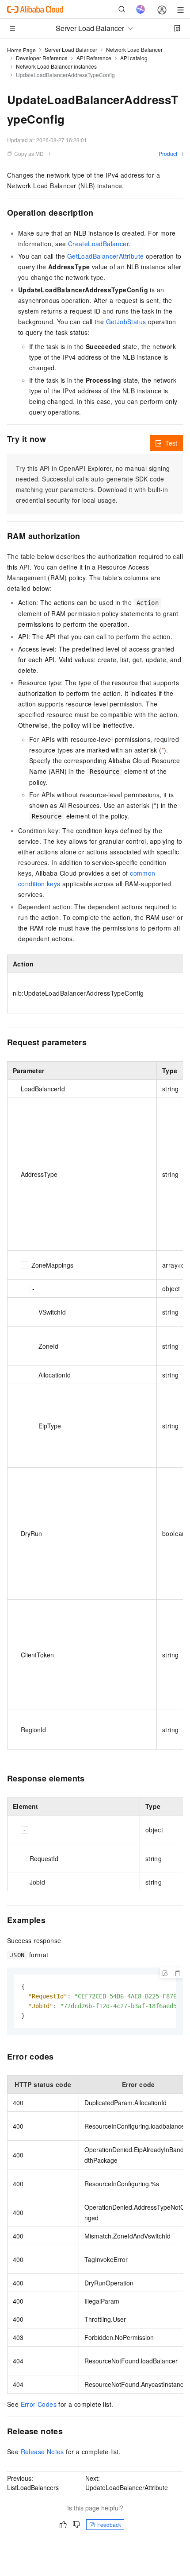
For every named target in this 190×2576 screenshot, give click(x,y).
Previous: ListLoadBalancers (33, 2483)
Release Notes (42, 2452)
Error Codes (39, 2404)
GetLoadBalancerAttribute (106, 256)
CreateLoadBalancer (98, 244)
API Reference (94, 58)
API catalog (134, 58)
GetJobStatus (126, 322)
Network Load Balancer (134, 49)
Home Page (21, 50)
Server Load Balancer (71, 49)
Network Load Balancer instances (56, 66)
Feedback (109, 2524)
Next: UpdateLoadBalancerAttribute (127, 2483)
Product (168, 153)
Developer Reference (42, 58)
